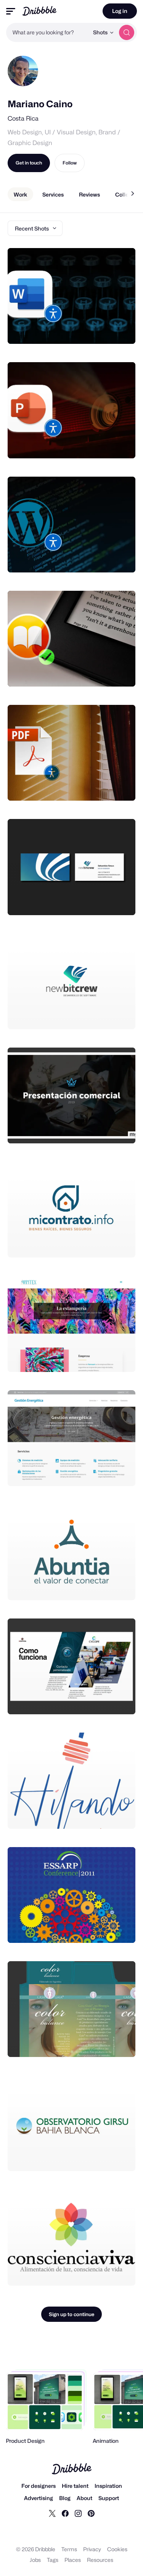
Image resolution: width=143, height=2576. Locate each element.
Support (109, 2498)
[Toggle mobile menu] (11, 11)
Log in (120, 11)
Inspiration (108, 2486)
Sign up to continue (71, 2314)
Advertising (39, 2498)
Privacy (92, 2549)
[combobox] (47, 32)
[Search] (127, 32)
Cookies (117, 2549)
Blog (65, 2498)
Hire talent (75, 2486)
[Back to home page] (39, 11)
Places (73, 2560)
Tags (53, 2560)
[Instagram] (78, 2513)
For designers (39, 2486)
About (84, 2498)
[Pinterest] (91, 2513)
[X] (52, 2513)
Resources (100, 2560)
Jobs (35, 2560)
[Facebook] (65, 2513)
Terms (69, 2549)
